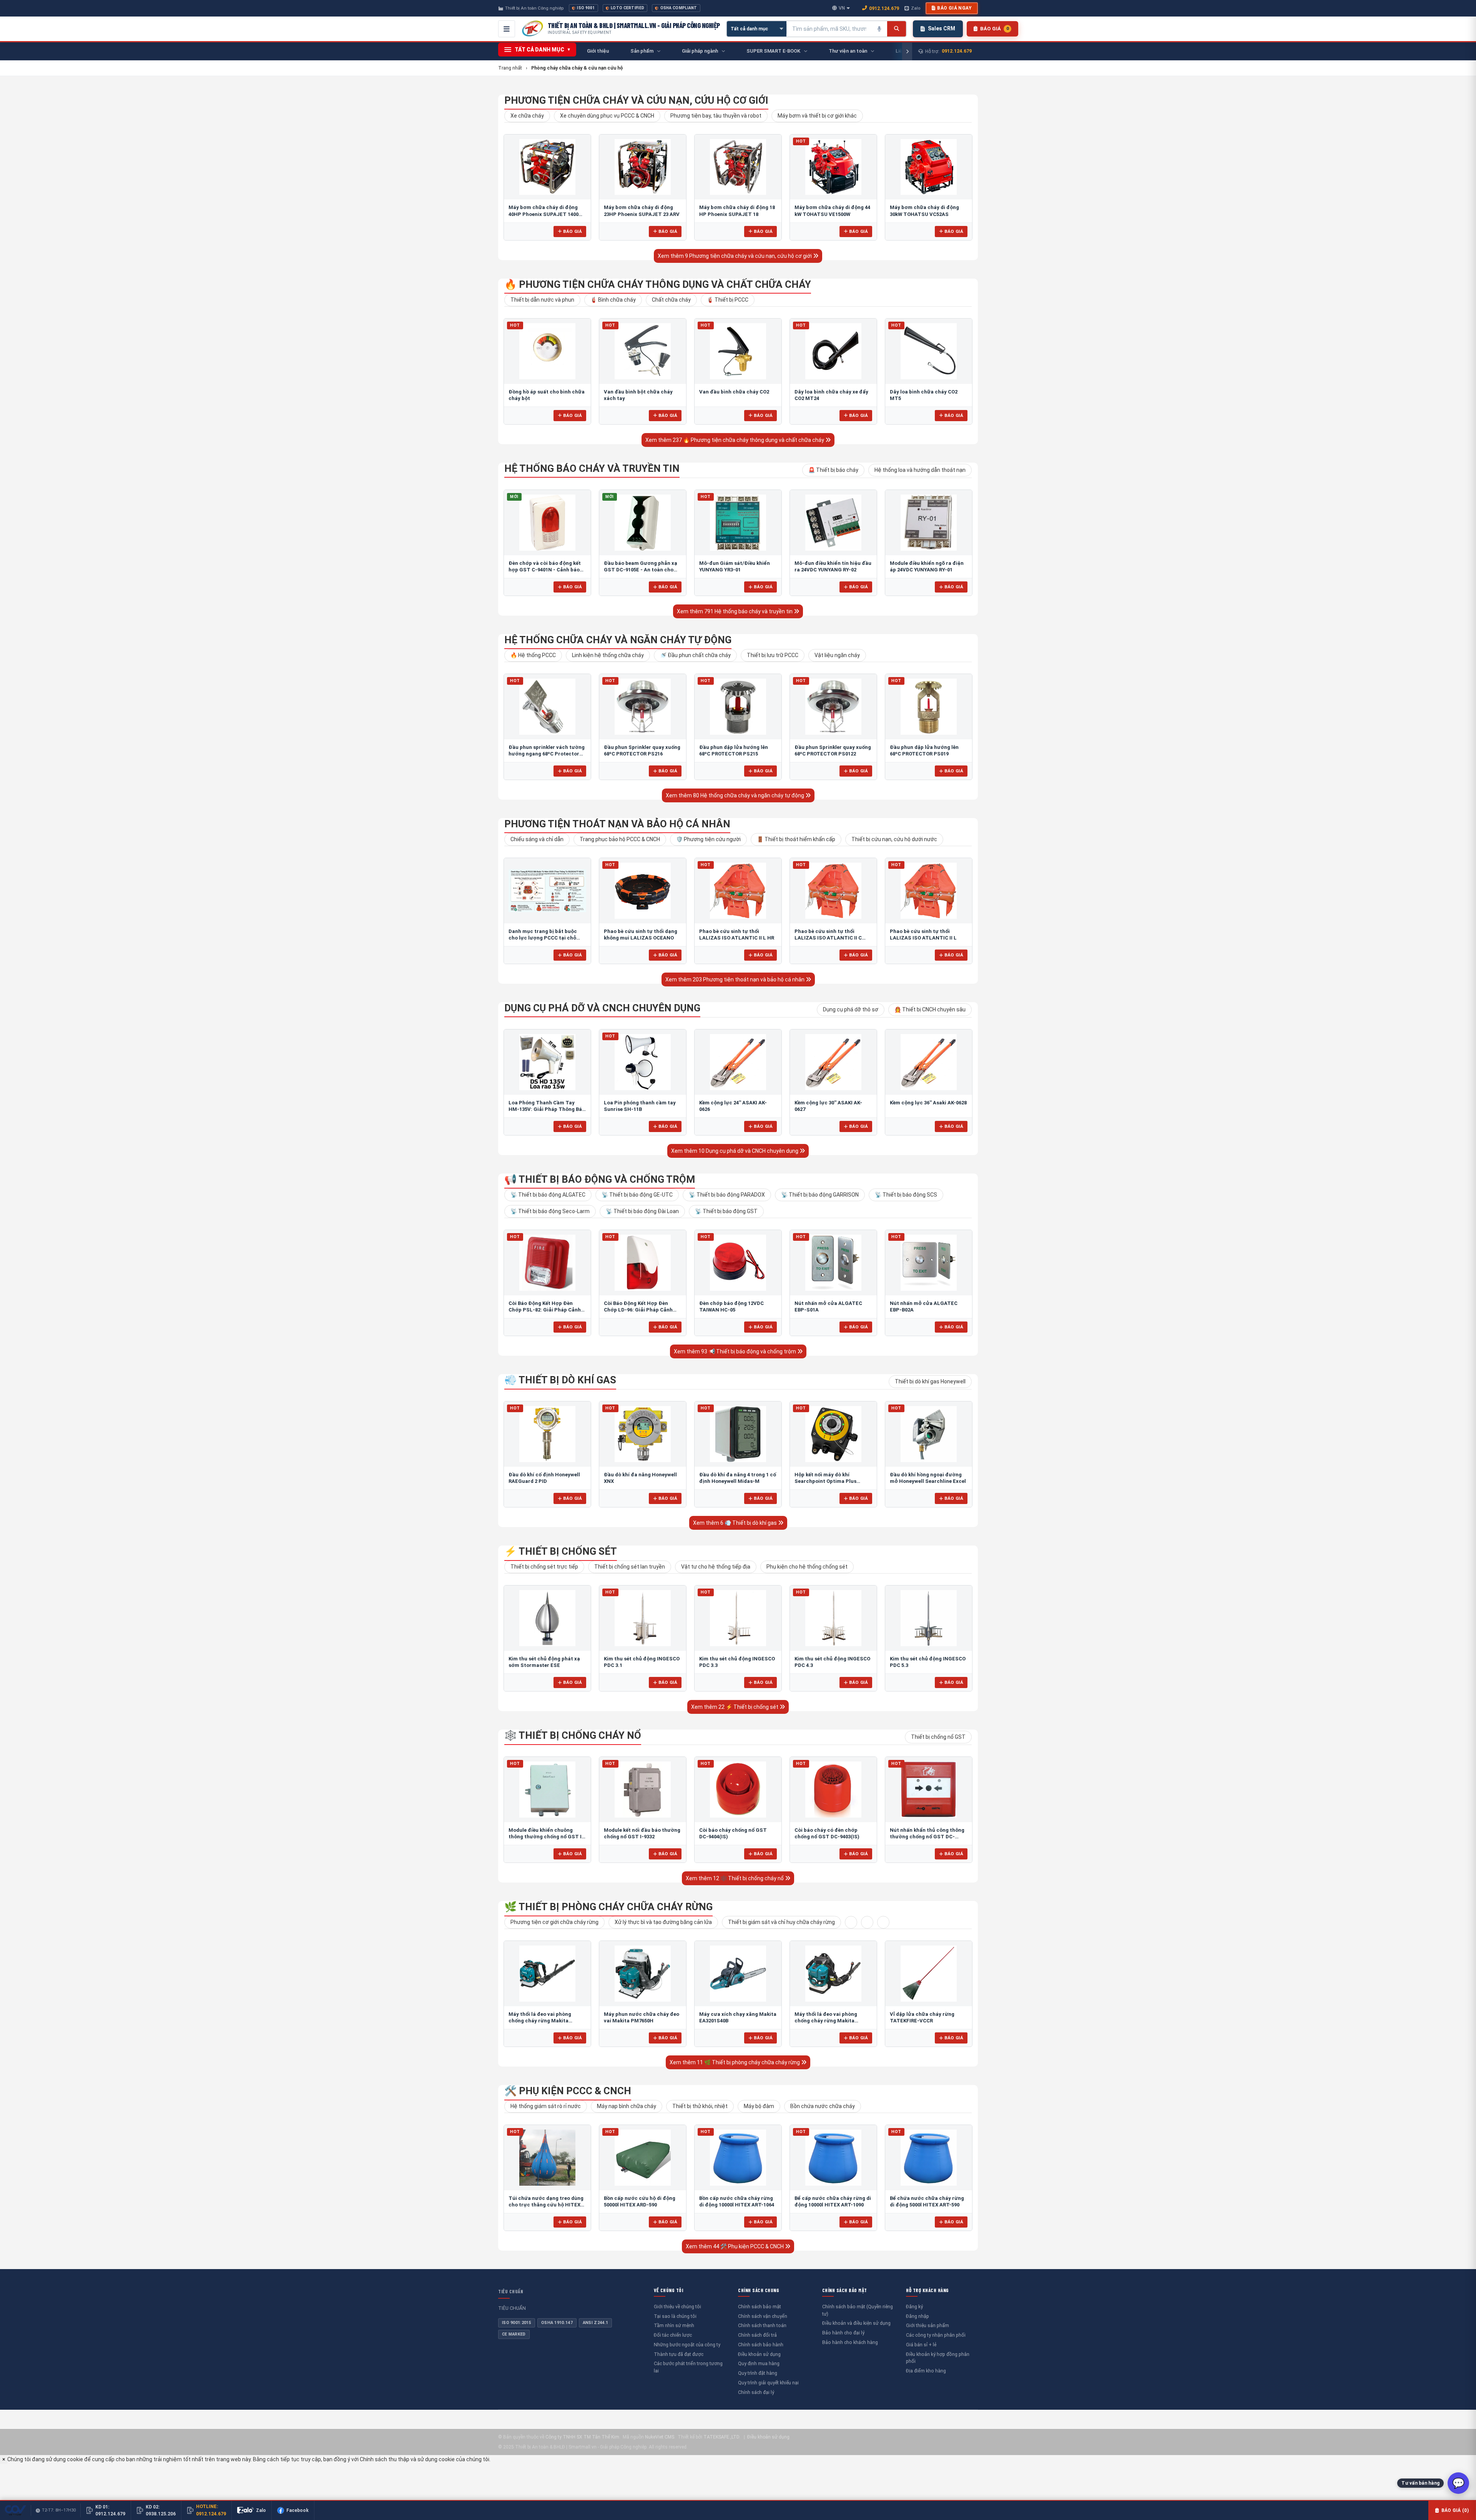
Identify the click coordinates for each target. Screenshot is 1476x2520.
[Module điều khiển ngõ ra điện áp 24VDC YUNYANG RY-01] (929, 523)
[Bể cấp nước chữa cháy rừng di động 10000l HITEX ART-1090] (833, 2158)
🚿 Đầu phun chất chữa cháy (695, 655)
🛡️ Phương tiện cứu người (708, 839)
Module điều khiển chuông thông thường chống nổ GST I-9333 (546, 1837)
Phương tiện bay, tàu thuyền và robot (716, 116)
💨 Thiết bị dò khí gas (560, 1380)
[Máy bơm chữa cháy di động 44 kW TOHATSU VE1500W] (833, 167)
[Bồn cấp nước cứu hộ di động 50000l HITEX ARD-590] (643, 2158)
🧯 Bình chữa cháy (613, 300)
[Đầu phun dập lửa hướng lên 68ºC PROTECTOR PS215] (738, 707)
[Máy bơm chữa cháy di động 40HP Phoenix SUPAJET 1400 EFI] (547, 167)
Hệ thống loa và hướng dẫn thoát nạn (920, 470)
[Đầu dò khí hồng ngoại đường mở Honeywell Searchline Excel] (929, 1434)
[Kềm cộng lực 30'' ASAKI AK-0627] (833, 1062)
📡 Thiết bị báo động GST (726, 1211)
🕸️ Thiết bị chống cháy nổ (573, 1735)
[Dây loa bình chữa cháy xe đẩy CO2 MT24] (833, 351)
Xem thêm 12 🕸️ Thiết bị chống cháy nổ (735, 1878)
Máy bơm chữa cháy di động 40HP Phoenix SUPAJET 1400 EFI (544, 214)
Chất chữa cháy (671, 300)
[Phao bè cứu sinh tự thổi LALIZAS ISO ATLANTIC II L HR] (738, 891)
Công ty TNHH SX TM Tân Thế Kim (582, 2437)
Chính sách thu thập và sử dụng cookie (407, 2459)
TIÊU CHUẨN (511, 2291)
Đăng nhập (918, 2316)
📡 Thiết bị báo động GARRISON (820, 1195)
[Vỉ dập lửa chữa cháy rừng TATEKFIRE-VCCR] (929, 1974)
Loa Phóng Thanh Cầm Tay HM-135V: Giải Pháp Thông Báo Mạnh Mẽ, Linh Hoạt (547, 1109)
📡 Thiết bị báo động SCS (906, 1195)
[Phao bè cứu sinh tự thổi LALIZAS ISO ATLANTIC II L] (929, 891)
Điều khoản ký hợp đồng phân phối (938, 2358)
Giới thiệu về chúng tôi (677, 2307)
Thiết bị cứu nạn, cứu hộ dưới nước (894, 839)
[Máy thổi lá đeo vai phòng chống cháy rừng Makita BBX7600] (833, 1974)
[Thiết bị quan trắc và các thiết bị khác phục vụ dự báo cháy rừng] (851, 1922)
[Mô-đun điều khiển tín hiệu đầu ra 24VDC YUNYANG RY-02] (833, 523)
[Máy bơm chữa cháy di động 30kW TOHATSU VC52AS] (929, 167)
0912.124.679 (884, 8)
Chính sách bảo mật (760, 2307)
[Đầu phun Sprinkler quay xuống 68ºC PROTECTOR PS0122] (833, 707)
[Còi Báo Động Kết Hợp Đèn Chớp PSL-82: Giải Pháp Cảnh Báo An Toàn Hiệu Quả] (547, 1263)
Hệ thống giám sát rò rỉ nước (546, 2106)
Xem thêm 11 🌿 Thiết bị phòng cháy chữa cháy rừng (735, 2062)
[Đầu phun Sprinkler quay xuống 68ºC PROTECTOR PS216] (643, 707)
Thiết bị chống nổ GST (938, 1737)
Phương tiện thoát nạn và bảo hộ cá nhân (617, 824)
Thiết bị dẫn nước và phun (542, 300)
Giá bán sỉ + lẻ (921, 2345)
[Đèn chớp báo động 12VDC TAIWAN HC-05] (738, 1263)
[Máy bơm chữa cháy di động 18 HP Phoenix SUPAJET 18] (738, 167)
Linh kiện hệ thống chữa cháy (608, 655)
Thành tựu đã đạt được (679, 2354)
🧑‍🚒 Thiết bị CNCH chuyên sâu (930, 1009)
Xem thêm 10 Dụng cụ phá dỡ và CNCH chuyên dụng (735, 1151)
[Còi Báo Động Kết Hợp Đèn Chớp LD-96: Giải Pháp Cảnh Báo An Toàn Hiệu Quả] (643, 1263)
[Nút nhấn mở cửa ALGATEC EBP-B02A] (929, 1263)
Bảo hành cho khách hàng (850, 2342)
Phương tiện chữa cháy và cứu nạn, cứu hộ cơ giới (636, 100)
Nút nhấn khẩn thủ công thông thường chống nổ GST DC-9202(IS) (927, 1837)
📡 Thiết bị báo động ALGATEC (548, 1195)
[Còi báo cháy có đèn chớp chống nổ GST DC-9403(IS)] (833, 1790)
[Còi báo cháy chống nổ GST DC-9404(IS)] (738, 1790)
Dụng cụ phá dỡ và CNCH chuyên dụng (602, 1008)
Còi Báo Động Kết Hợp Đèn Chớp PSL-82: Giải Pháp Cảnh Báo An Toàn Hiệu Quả (545, 1310)
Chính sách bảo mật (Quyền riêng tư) (858, 2310)
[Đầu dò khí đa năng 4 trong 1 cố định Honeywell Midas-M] (738, 1434)
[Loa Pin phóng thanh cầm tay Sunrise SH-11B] (643, 1062)
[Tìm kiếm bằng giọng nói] (879, 29)
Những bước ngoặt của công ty (687, 2345)
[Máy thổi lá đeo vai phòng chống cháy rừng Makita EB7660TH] (547, 1974)
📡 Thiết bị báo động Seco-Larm (550, 1211)
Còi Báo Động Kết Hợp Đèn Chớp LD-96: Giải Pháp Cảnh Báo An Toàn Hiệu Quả (638, 1310)
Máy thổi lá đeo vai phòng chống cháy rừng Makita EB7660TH (540, 2021)
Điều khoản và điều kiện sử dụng (856, 2323)
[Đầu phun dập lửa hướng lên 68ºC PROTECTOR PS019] (929, 707)
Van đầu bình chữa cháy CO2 (734, 392)
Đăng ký (914, 2307)
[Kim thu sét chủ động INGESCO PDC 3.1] (643, 1618)
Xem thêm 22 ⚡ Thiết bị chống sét (735, 1707)
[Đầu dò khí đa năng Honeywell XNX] (643, 1434)
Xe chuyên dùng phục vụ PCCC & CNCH (607, 116)
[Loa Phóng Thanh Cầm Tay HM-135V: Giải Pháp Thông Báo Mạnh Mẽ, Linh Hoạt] (547, 1062)
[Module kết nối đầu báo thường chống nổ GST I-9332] (643, 1790)
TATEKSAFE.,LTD (721, 2437)
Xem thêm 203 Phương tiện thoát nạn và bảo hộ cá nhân (736, 979)
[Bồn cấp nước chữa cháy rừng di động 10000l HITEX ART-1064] (738, 2158)
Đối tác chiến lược (673, 2335)
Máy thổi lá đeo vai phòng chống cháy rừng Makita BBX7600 (826, 2021)
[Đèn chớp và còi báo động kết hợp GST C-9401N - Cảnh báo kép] (547, 523)
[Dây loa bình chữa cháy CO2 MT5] (929, 351)
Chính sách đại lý (756, 2392)
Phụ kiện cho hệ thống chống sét (807, 1567)
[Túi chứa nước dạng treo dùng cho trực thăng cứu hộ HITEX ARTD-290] (547, 2158)
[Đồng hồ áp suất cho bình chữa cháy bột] (547, 351)
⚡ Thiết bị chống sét (561, 1551)
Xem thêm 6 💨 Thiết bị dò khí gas (736, 1523)
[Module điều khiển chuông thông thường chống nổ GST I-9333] (547, 1790)
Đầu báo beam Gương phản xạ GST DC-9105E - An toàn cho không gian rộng (641, 570)
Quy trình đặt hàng (758, 2373)
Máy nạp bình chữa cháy (627, 2106)
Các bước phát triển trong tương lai (688, 2367)
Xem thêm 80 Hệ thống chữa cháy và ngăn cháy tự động (736, 795)
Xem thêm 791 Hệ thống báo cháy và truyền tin (735, 611)
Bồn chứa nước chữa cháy (823, 2106)
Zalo (916, 8)
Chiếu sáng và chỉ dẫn (537, 839)
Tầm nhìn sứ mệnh (674, 2325)
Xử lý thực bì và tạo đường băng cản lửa (663, 1922)
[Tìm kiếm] (897, 29)
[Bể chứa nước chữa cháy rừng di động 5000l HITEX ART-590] (929, 2158)
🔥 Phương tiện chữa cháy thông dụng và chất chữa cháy (658, 284)
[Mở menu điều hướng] (507, 29)
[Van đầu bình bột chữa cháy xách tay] (643, 351)
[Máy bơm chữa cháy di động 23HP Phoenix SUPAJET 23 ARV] (643, 167)
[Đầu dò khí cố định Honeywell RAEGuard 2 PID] (547, 1434)
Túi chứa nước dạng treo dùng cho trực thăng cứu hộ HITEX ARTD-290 (546, 2205)
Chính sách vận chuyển (763, 2316)
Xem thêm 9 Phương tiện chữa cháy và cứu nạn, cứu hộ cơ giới (735, 256)
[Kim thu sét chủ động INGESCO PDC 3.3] (738, 1618)
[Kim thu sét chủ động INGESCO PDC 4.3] (833, 1618)
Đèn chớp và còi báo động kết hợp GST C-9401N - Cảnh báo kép (545, 570)
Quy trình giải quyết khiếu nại (768, 2383)
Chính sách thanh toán (762, 2325)
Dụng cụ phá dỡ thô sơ (851, 1009)
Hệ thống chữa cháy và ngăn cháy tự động (618, 640)
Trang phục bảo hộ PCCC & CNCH (620, 839)
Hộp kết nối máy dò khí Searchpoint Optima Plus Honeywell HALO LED (825, 1481)
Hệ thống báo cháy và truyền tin (592, 468)
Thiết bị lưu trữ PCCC (773, 655)
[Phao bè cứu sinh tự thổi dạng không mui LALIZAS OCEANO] (643, 891)
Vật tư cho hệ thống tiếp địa (716, 1567)
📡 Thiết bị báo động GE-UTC (637, 1195)
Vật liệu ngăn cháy (837, 655)
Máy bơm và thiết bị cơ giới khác (817, 116)
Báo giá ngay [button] (954, 8)
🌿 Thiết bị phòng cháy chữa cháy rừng (608, 1907)
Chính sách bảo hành (761, 2345)
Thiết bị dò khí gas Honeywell (930, 1381)
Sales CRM (942, 28)
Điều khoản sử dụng (759, 2354)
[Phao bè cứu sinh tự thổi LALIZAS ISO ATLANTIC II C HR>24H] (833, 891)
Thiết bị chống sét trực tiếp (544, 1567)
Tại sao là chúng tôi (675, 2316)
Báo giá (573, 231)
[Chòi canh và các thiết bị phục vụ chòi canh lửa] (867, 1922)
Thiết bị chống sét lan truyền (630, 1567)
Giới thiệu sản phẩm (927, 2325)
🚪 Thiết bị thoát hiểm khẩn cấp (796, 839)
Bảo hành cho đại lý (843, 2333)
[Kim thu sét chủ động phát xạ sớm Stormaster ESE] (547, 1618)
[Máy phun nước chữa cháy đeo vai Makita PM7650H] (643, 1974)
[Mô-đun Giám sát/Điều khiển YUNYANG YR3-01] (738, 523)
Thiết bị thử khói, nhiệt (700, 2106)
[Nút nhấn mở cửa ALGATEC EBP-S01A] (833, 1263)
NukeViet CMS (660, 2437)
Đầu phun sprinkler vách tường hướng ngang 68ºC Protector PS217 (547, 754)
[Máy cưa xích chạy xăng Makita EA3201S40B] (738, 1974)
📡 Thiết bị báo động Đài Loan (642, 1211)
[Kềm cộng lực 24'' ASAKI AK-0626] (738, 1062)
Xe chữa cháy (527, 116)
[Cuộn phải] (907, 51)
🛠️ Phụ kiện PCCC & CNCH (568, 2091)
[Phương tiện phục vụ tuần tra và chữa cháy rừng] (883, 1922)
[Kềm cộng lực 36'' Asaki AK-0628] (929, 1062)
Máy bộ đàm (759, 2106)
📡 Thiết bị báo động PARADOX (727, 1195)
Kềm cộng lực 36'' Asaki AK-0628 (928, 1103)
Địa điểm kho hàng (926, 2371)
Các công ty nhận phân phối (936, 2335)
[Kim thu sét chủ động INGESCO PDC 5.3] (929, 1618)
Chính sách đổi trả (757, 2335)
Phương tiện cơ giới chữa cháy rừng (554, 1922)
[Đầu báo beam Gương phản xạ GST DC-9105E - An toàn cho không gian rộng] (643, 523)
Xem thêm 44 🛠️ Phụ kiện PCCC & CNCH (735, 2246)
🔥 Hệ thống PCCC (533, 655)
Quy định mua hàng (759, 2363)
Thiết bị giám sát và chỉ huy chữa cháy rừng (781, 1922)
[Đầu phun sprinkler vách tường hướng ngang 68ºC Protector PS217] (547, 707)
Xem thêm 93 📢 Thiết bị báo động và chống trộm (736, 1351)
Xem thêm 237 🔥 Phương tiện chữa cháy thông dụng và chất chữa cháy (735, 440)
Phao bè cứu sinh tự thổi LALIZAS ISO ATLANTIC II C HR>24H (828, 938)
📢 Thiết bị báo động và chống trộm (600, 1179)
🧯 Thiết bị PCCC (728, 300)
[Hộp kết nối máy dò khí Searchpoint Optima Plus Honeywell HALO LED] (833, 1434)
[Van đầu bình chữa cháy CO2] (738, 351)
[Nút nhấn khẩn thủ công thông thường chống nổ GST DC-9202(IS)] (929, 1790)
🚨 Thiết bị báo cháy (833, 470)
